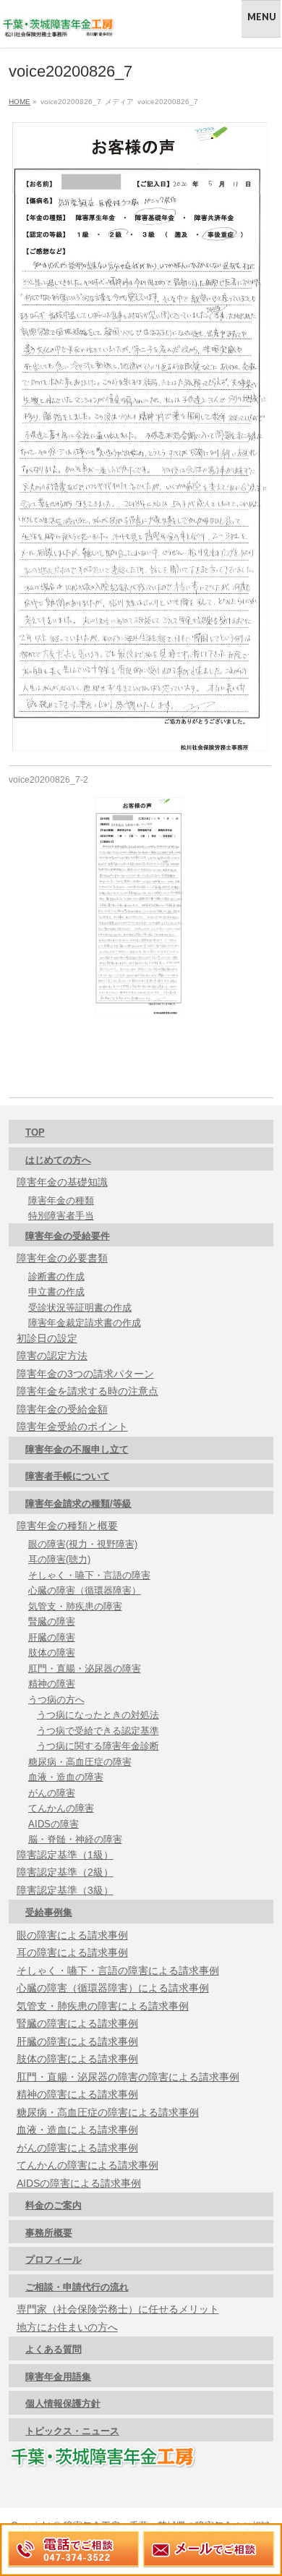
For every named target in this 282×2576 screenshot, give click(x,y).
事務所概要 (49, 2233)
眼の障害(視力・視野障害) (83, 1544)
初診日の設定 (47, 1338)
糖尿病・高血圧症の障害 (80, 1762)
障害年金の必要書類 (62, 1258)
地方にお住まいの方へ (67, 2327)
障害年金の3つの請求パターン (85, 1374)
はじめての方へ (58, 1160)
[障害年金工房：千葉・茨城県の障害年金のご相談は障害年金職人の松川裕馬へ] (58, 24)
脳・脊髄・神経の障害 (75, 1839)
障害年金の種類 (61, 1200)
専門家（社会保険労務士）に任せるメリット (118, 2309)
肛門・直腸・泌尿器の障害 (85, 1669)
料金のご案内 (54, 2205)
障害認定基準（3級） (65, 1890)
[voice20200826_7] (140, 437)
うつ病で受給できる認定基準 (98, 1731)
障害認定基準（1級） (65, 1855)
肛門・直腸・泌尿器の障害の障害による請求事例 (128, 2077)
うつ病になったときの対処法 (98, 1715)
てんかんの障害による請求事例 (87, 2165)
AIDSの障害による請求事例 (79, 2183)
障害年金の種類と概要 (67, 1526)
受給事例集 (49, 1912)
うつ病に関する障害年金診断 (98, 1746)
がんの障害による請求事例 (77, 2148)
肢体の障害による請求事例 (77, 2059)
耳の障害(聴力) (59, 1559)
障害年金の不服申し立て (77, 1449)
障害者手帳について (68, 1476)
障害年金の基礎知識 (62, 1182)
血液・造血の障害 (66, 1777)
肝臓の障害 (52, 1637)
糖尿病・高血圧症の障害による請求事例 (108, 2112)
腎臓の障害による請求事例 (77, 2023)
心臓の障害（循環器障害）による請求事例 (113, 1988)
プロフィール (54, 2260)
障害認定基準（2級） (65, 1872)
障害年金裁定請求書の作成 (85, 1323)
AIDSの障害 (54, 1824)
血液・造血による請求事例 (77, 2130)
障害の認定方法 (52, 1356)
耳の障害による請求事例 (72, 1952)
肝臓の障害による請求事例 (77, 2041)
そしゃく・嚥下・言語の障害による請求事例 (118, 1971)
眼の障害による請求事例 (72, 1935)
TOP (35, 1132)
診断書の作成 (56, 1276)
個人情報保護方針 (63, 2403)
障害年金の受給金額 (62, 1409)
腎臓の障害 (52, 1621)
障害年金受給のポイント (72, 1427)
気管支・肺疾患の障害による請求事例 (103, 2006)
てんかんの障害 (61, 1808)
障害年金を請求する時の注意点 (87, 1391)
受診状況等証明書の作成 (80, 1308)
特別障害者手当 (61, 1216)
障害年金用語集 (58, 2377)
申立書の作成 (56, 1292)
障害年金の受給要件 (68, 1236)
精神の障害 (52, 1684)
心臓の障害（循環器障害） (85, 1590)
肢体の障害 (52, 1653)
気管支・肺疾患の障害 (75, 1606)
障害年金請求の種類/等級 (78, 1504)
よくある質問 (54, 2349)
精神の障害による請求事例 (77, 2094)
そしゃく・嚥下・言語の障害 (89, 1575)
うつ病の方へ (56, 1700)
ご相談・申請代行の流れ (77, 2287)
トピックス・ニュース (72, 2431)
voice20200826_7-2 (48, 780)
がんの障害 (52, 1793)
